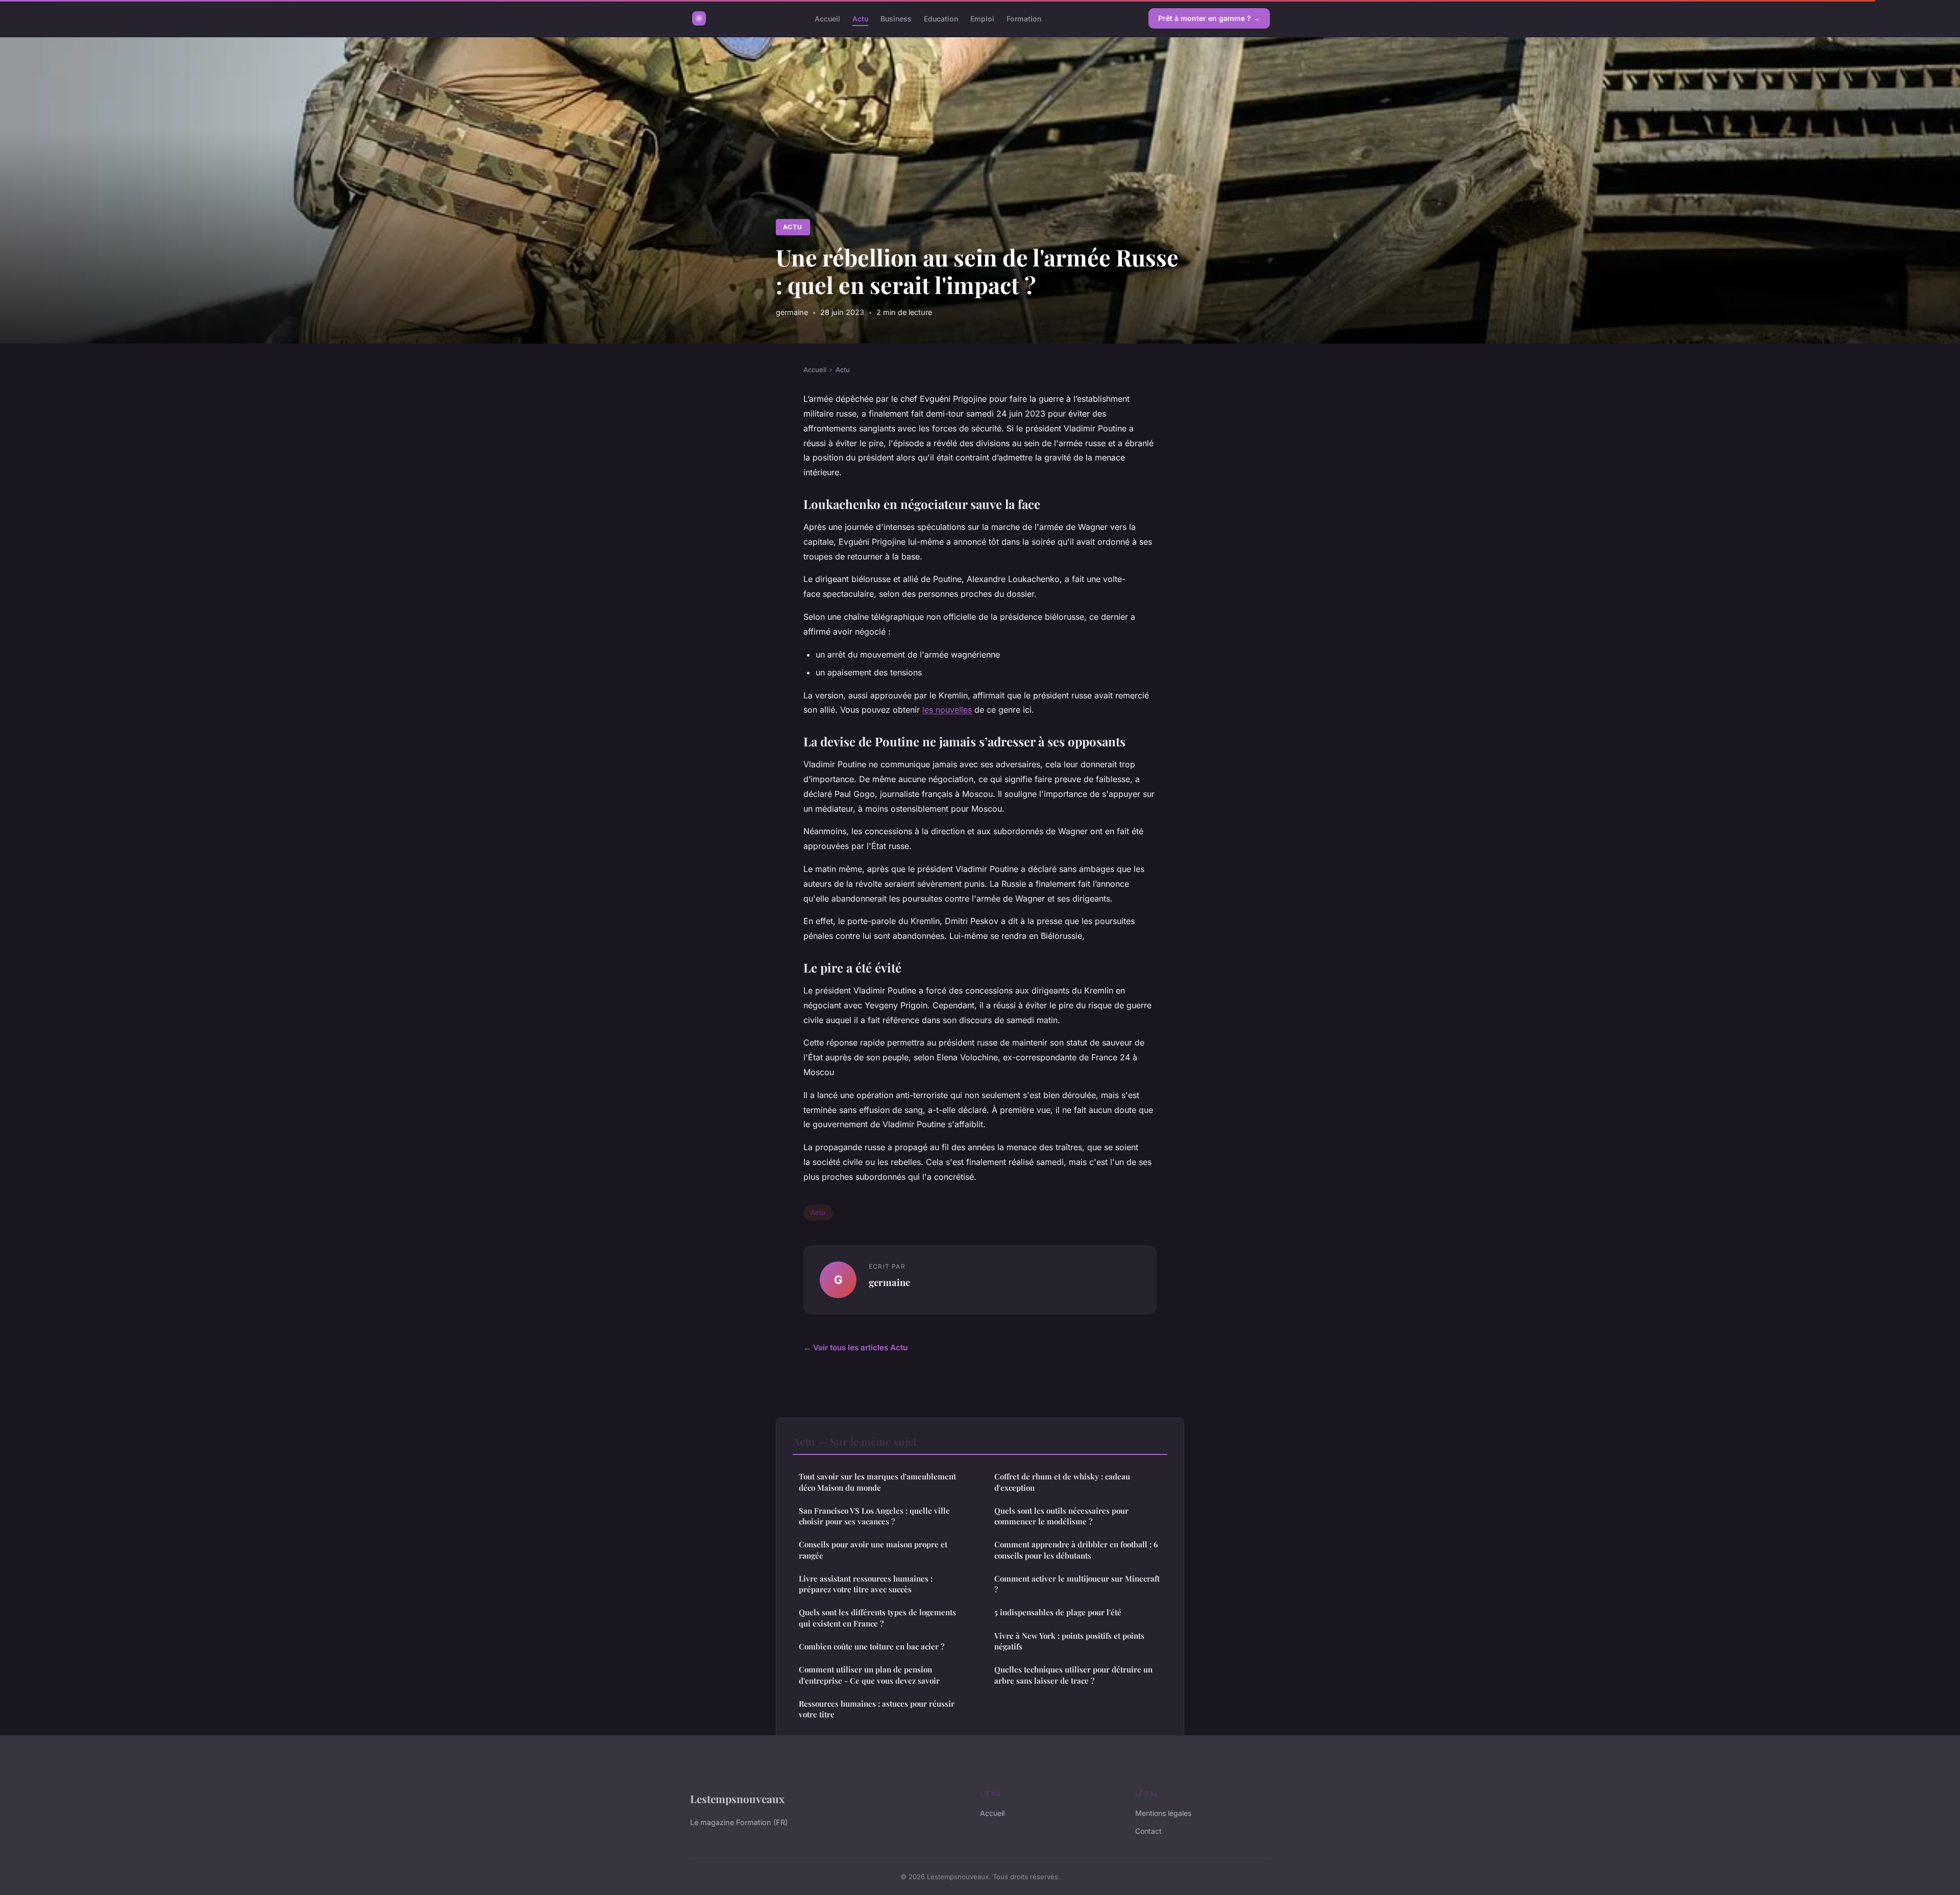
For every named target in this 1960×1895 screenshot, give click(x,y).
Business (896, 18)
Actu (860, 18)
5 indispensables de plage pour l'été (1058, 1612)
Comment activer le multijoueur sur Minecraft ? (1077, 1584)
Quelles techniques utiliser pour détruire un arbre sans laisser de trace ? (1073, 1675)
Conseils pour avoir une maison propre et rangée (873, 1550)
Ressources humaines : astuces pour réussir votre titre (877, 1709)
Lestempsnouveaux (737, 1799)
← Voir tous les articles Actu (855, 1347)
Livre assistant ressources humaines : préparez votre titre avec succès (866, 1584)
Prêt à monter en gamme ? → (1209, 18)
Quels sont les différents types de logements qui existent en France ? (877, 1618)
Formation (1024, 18)
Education (941, 18)
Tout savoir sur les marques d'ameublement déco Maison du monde (877, 1482)
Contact (1148, 1831)
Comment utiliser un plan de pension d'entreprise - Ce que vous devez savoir (869, 1675)
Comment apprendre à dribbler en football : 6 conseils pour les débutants (1076, 1550)
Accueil (827, 18)
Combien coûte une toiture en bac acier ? (872, 1646)
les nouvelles (947, 710)
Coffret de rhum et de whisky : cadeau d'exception (1062, 1482)
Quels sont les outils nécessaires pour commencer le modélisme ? (1061, 1516)
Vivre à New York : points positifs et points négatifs (1069, 1641)
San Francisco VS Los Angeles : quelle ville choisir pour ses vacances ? (874, 1516)
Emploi (982, 18)
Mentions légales (1163, 1813)
